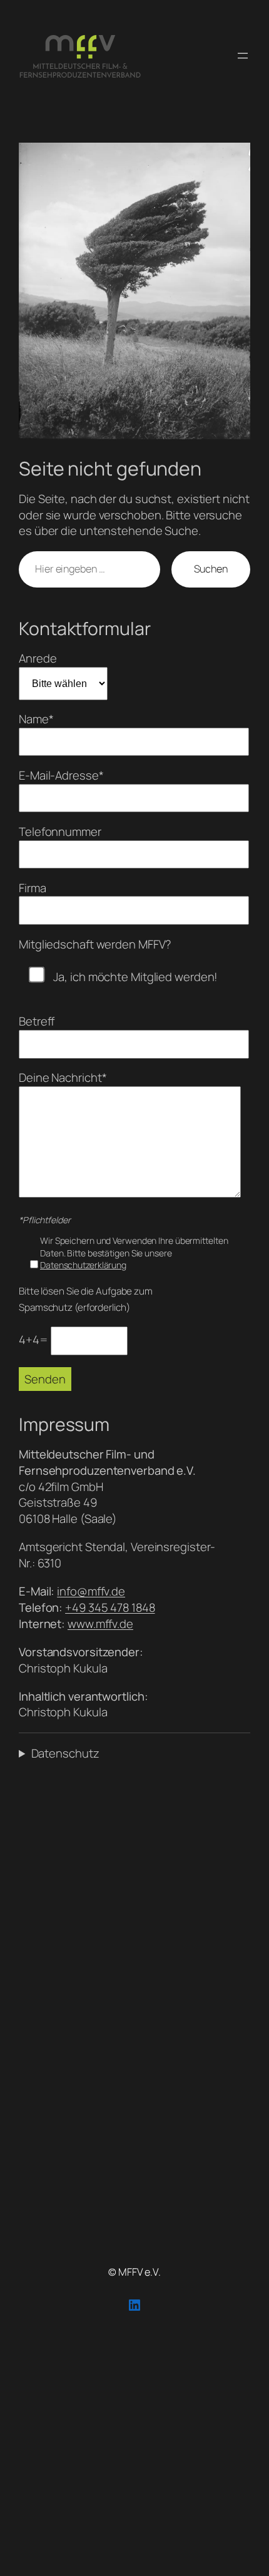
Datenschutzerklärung (83, 1265)
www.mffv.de (100, 1624)
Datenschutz (65, 1754)
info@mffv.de (91, 1591)
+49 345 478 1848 (110, 1607)
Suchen (211, 569)
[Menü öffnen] (243, 56)
